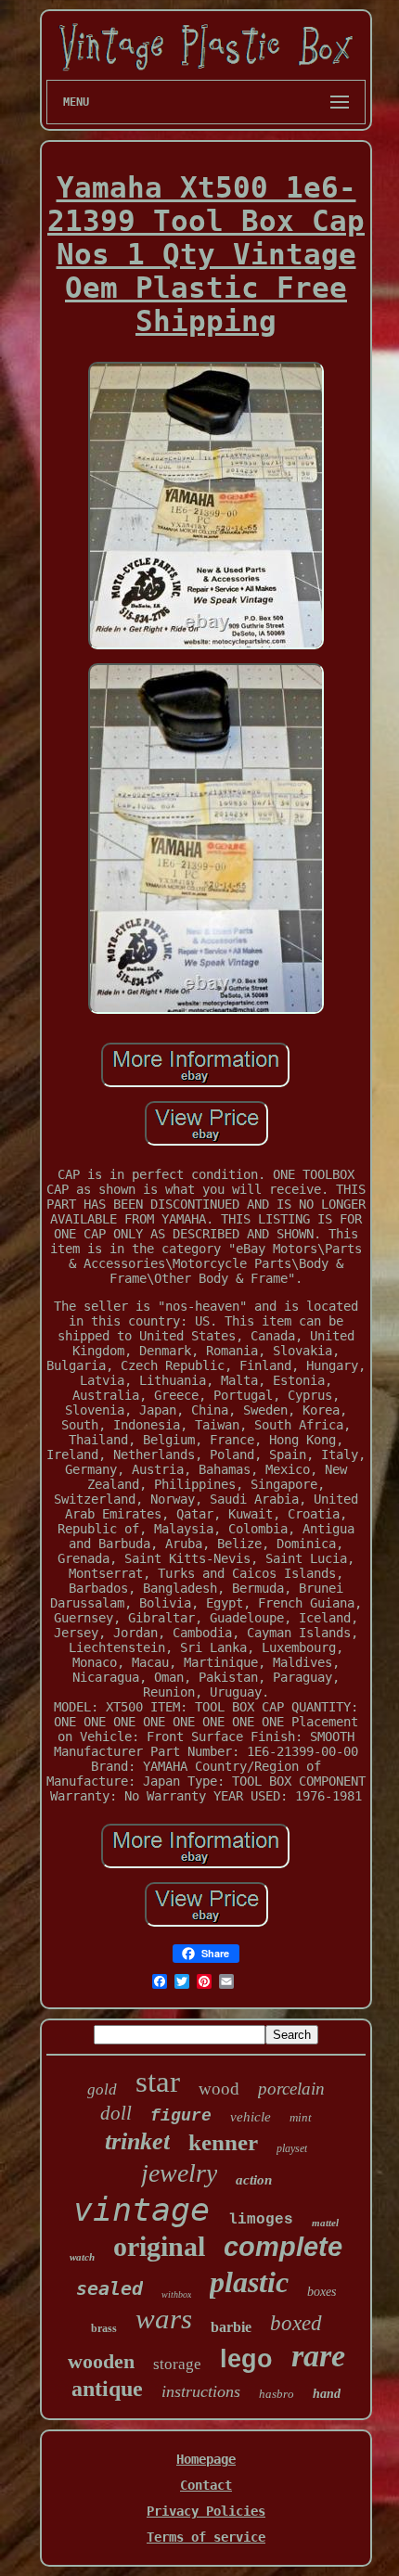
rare (318, 2356)
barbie (231, 2327)
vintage (142, 2210)
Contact (206, 2485)
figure (181, 2116)
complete (283, 2247)
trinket (137, 2141)
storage (177, 2364)
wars (164, 2319)
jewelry (179, 2173)
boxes (322, 2292)
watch (82, 2257)
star (158, 2082)
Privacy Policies (206, 2511)
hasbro (277, 2394)
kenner (223, 2142)
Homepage (206, 2459)
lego (246, 2359)
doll (116, 2113)
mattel (325, 2223)
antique (107, 2389)
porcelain (291, 2089)
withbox (176, 2294)
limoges (261, 2220)
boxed (296, 2323)
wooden (101, 2361)
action (254, 2180)
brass (104, 2328)
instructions (201, 2391)
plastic (249, 2282)
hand (327, 2394)
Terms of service (206, 2537)
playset (292, 2148)
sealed (109, 2288)
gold (102, 2089)
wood (219, 2089)
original (159, 2246)
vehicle (251, 2117)
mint (301, 2117)
